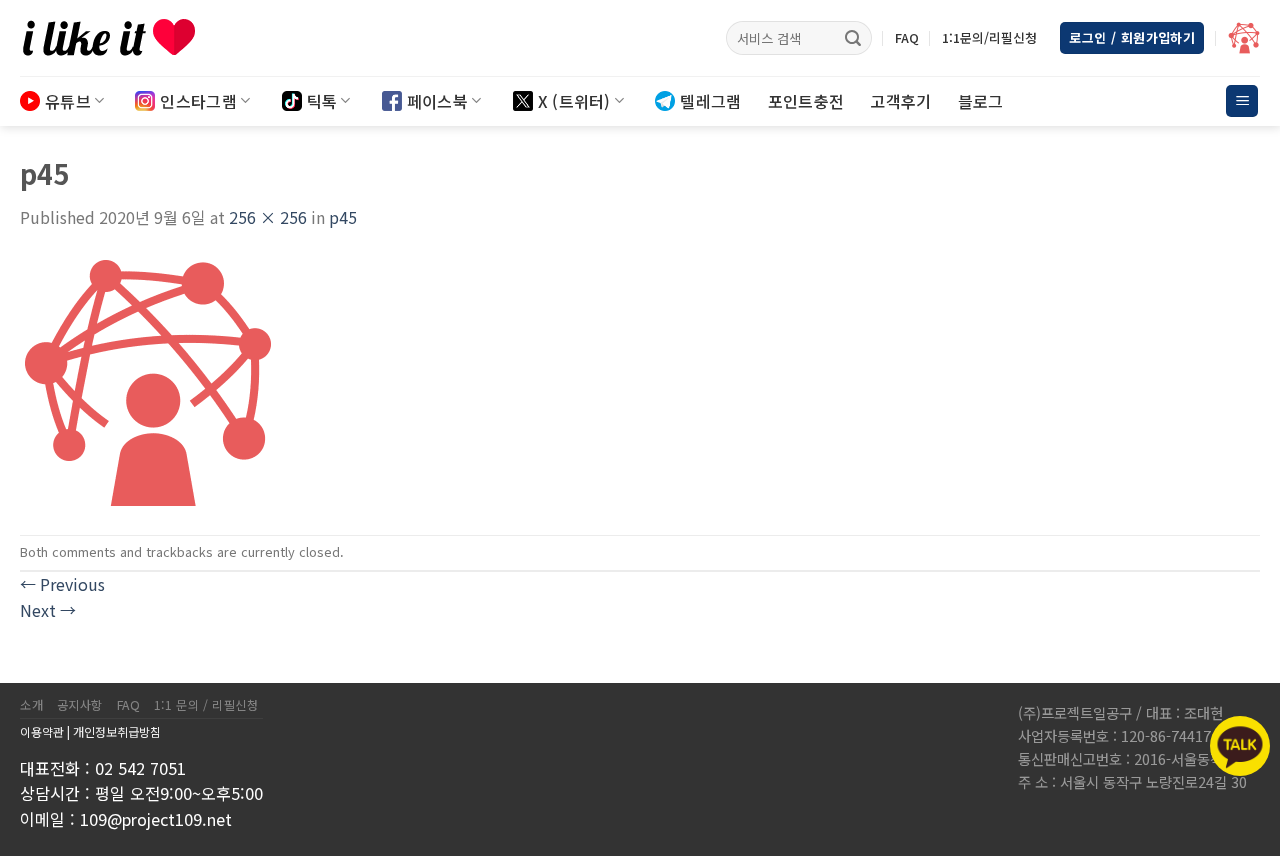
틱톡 (322, 101)
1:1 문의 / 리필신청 (206, 705)
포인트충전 (806, 101)
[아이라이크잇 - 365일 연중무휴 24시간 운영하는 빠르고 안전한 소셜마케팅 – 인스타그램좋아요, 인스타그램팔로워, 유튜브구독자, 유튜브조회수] (120, 38)
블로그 (981, 101)
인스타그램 (198, 101)
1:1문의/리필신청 (989, 37)
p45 (343, 217)
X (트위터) (574, 101)
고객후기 (900, 101)
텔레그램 (710, 101)
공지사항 (80, 705)
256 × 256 (268, 217)
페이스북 (437, 101)
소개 (31, 705)
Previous (62, 584)
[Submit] (853, 38)
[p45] (148, 380)
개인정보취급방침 (117, 731)
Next (48, 610)
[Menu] (1242, 101)
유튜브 (68, 101)
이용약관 (42, 731)
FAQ (907, 37)
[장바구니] (1244, 38)
